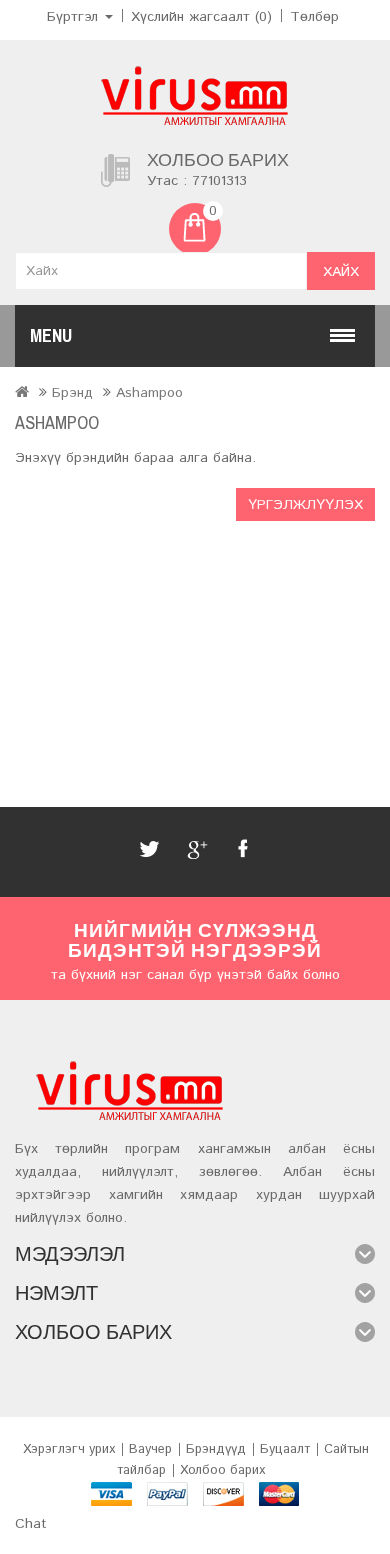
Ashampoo (149, 393)
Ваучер (150, 1449)
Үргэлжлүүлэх (305, 505)
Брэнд (72, 393)
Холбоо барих (222, 1470)
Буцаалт (285, 1449)
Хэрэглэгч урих (69, 1449)
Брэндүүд (216, 1449)
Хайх (341, 272)
